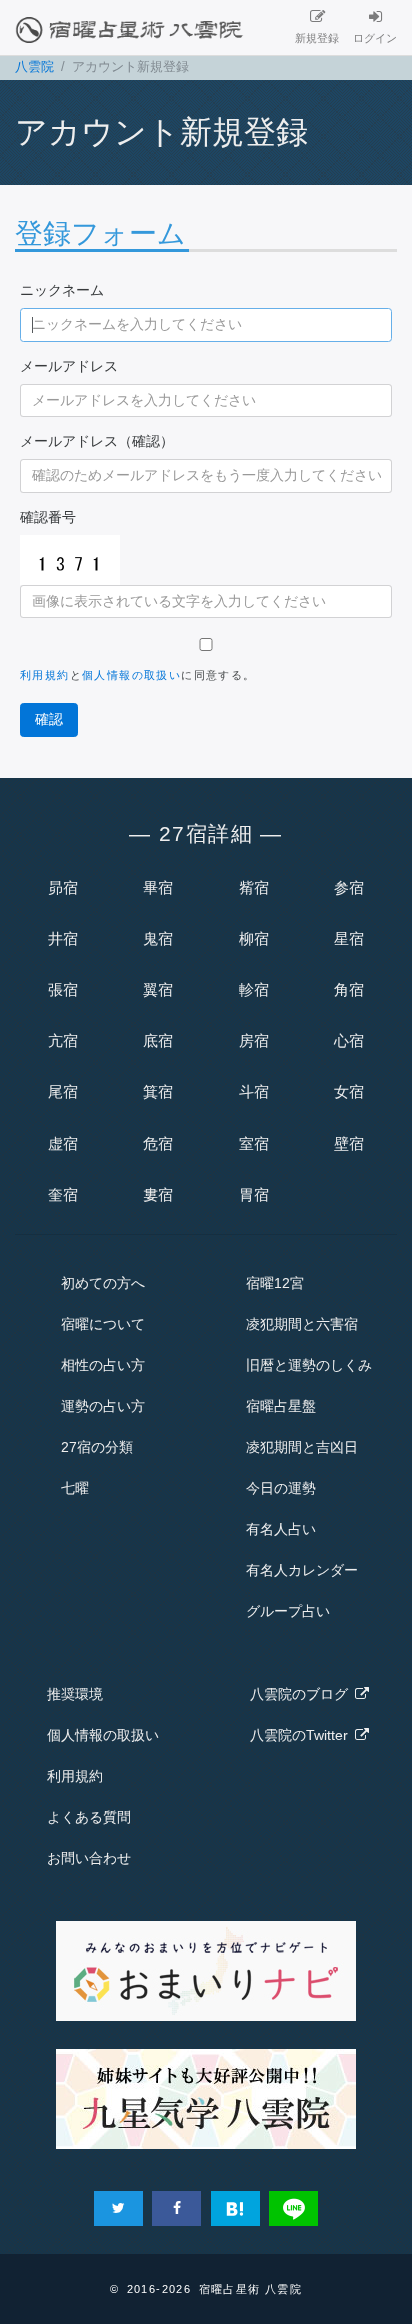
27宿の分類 (97, 1447)
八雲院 (34, 67)
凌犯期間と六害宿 (302, 1324)
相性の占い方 (103, 1365)
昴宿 (63, 887)
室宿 (254, 1143)
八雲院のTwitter (302, 1735)
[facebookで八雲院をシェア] (176, 2208)
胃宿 (254, 1194)
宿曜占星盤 (281, 1406)
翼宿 (158, 989)
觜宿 (254, 887)
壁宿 (349, 1143)
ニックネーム (62, 290)
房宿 (254, 1040)
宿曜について (103, 1324)
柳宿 (254, 938)
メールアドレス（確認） (97, 441)
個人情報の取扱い (131, 675)
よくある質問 (89, 1817)
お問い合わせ (89, 1858)
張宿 (63, 989)
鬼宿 (158, 938)
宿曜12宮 (275, 1283)
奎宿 (63, 1194)
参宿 (349, 887)
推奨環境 (75, 1694)
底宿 (158, 1040)
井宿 (63, 938)
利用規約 (45, 675)
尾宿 (63, 1091)
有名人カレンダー (302, 1570)
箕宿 (158, 1091)
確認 (49, 719)
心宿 (349, 1040)
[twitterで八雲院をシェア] (118, 2208)
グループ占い (288, 1611)
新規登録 (317, 38)
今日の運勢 (281, 1488)
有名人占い (281, 1529)
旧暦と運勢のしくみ (309, 1365)
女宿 (349, 1091)
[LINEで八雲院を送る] (293, 2208)
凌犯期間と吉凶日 (302, 1447)
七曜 (75, 1488)
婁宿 (158, 1194)
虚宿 (63, 1143)
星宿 (349, 938)
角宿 (349, 989)
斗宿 (254, 1091)
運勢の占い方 (103, 1406)
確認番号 (48, 517)
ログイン (375, 38)
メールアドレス (69, 366)
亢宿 (63, 1040)
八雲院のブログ (302, 1694)
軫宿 (254, 989)
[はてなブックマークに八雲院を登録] (235, 2208)
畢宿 (158, 887)
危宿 (158, 1143)
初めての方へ (103, 1283)
